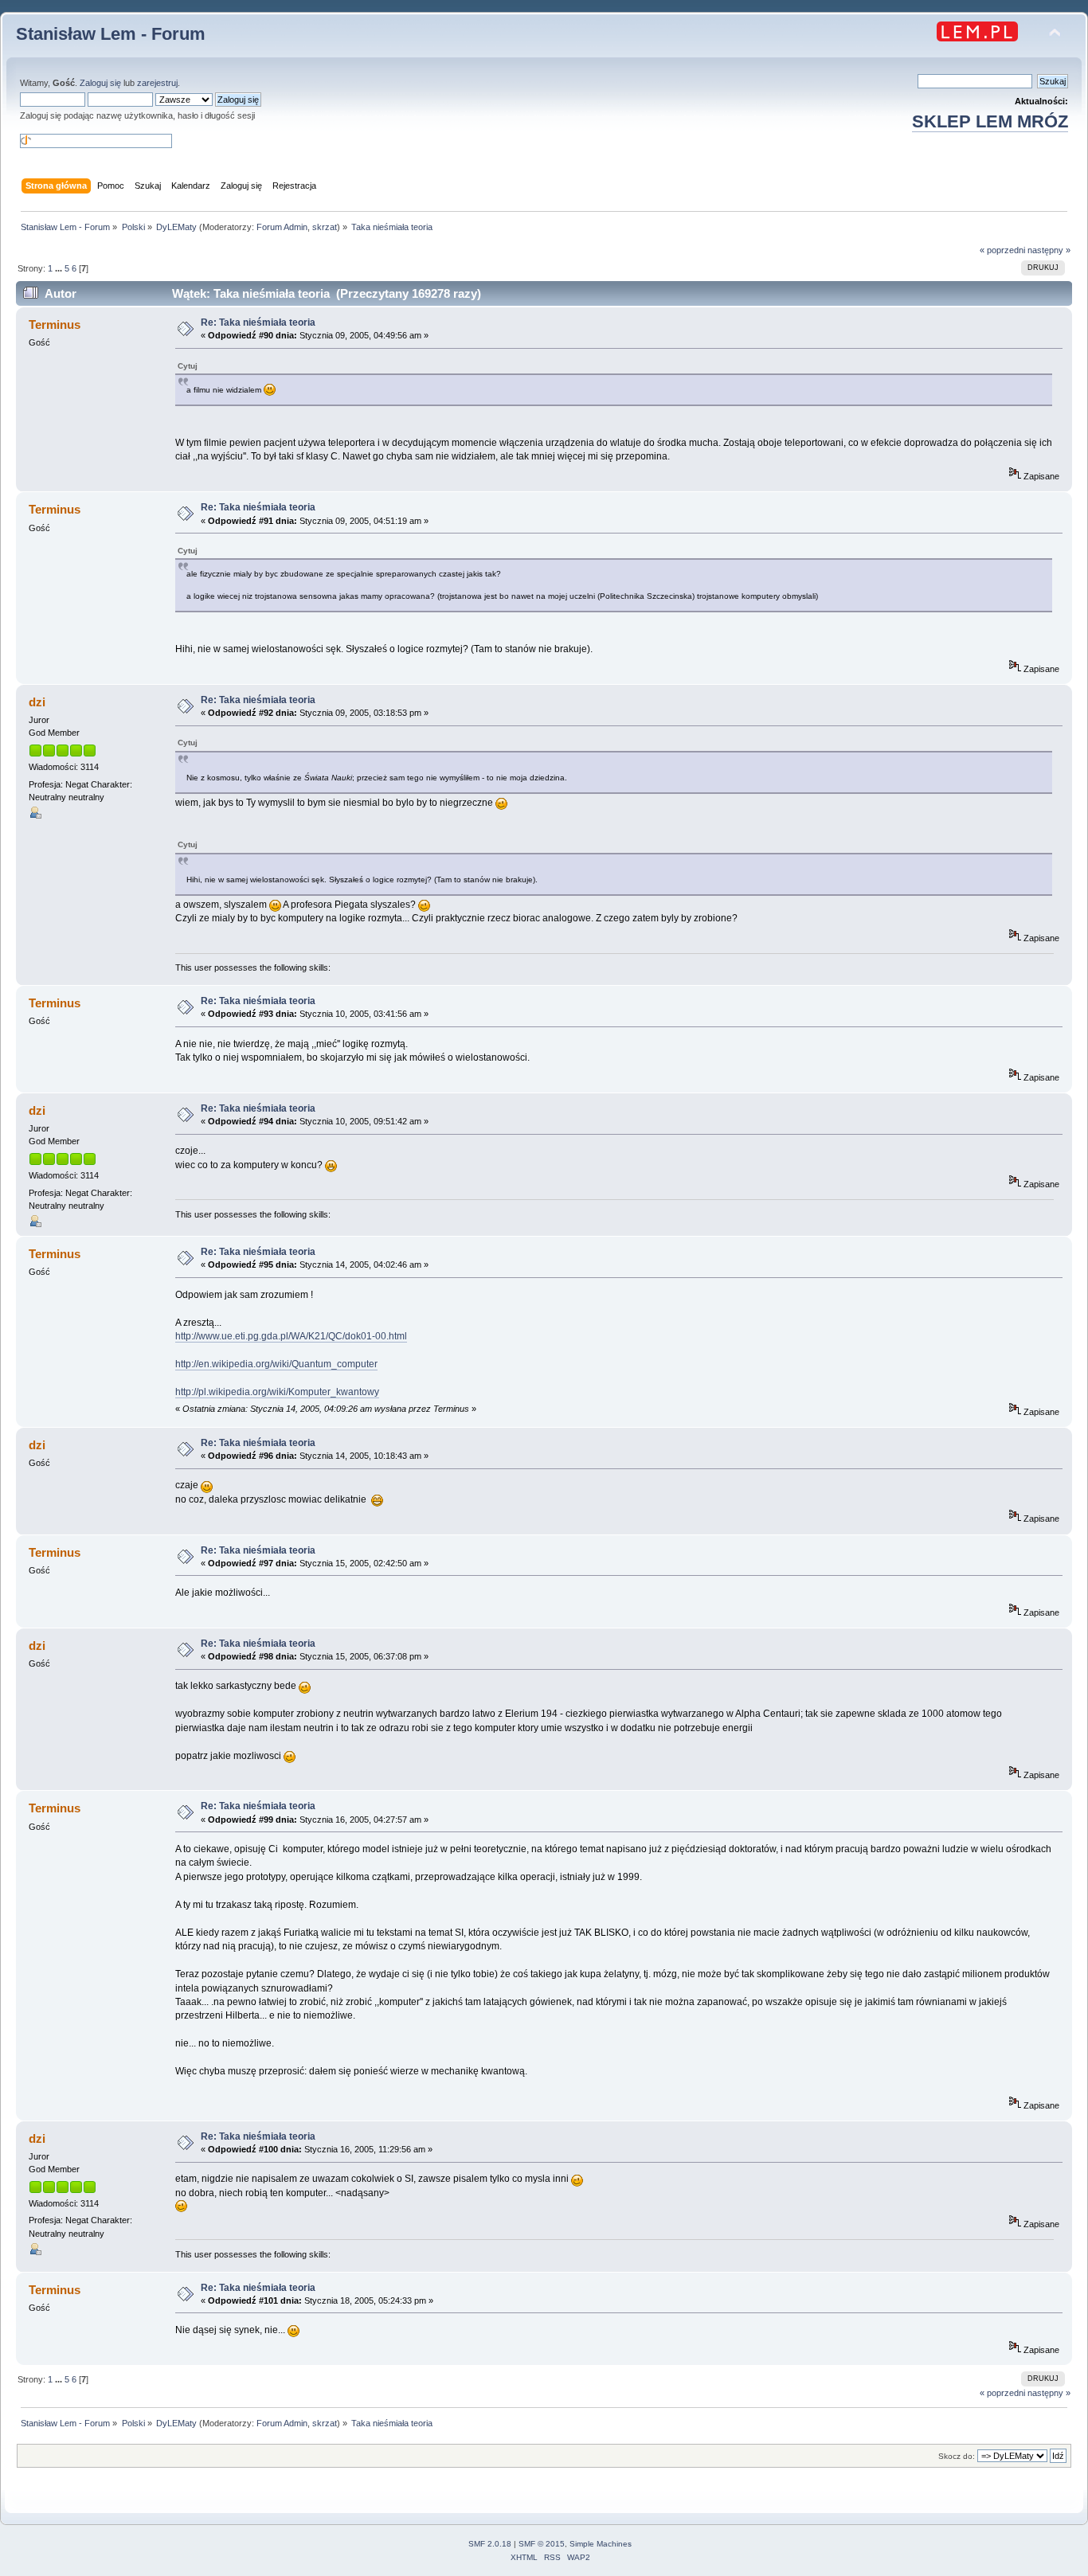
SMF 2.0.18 (490, 2544)
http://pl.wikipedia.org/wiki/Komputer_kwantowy (277, 1392)
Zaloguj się (100, 83)
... (60, 268)
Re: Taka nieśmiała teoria (258, 322)
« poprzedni (1002, 250)
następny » (1049, 250)
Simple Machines (601, 2544)
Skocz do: (957, 2456)
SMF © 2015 (542, 2544)
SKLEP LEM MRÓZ (990, 121)
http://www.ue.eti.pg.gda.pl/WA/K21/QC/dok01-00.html (291, 1336)
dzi (37, 702)
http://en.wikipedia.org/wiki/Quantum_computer (276, 1364)
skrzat (325, 227)
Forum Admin (282, 227)
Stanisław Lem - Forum (111, 34)
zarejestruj (157, 83)
